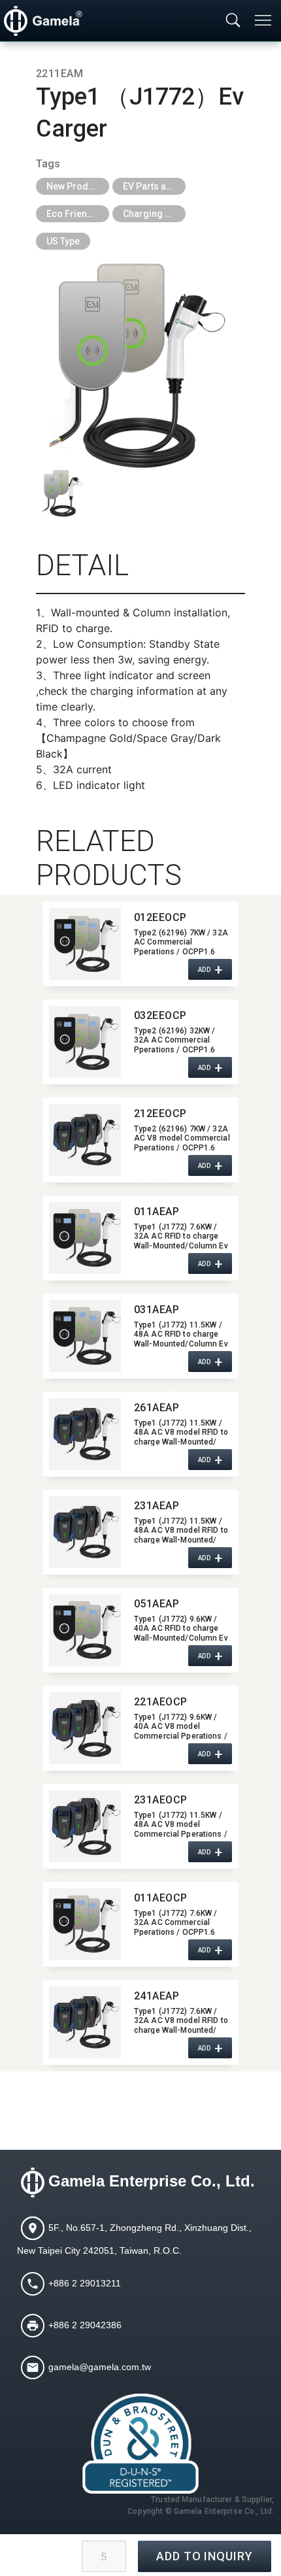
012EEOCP (160, 917)
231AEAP (157, 1506)
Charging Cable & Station (154, 214)
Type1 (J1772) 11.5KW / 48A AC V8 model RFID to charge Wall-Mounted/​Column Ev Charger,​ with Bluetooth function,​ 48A (181, 1530)
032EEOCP (160, 1015)
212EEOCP (160, 1113)
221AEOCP (161, 1702)
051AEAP (157, 1604)
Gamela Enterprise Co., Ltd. (152, 2181)
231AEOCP (161, 1800)
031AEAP (157, 1310)
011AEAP (157, 1212)
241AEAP (157, 1996)
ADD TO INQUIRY (205, 2556)
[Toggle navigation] (264, 20)
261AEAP (157, 1408)
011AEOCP (161, 1898)
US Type (63, 241)
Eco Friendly (73, 214)
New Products (76, 186)
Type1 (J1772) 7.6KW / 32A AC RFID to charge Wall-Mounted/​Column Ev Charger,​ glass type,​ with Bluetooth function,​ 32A (181, 1236)
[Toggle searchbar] (233, 21)
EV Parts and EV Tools (154, 186)
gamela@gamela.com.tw (100, 2367)
